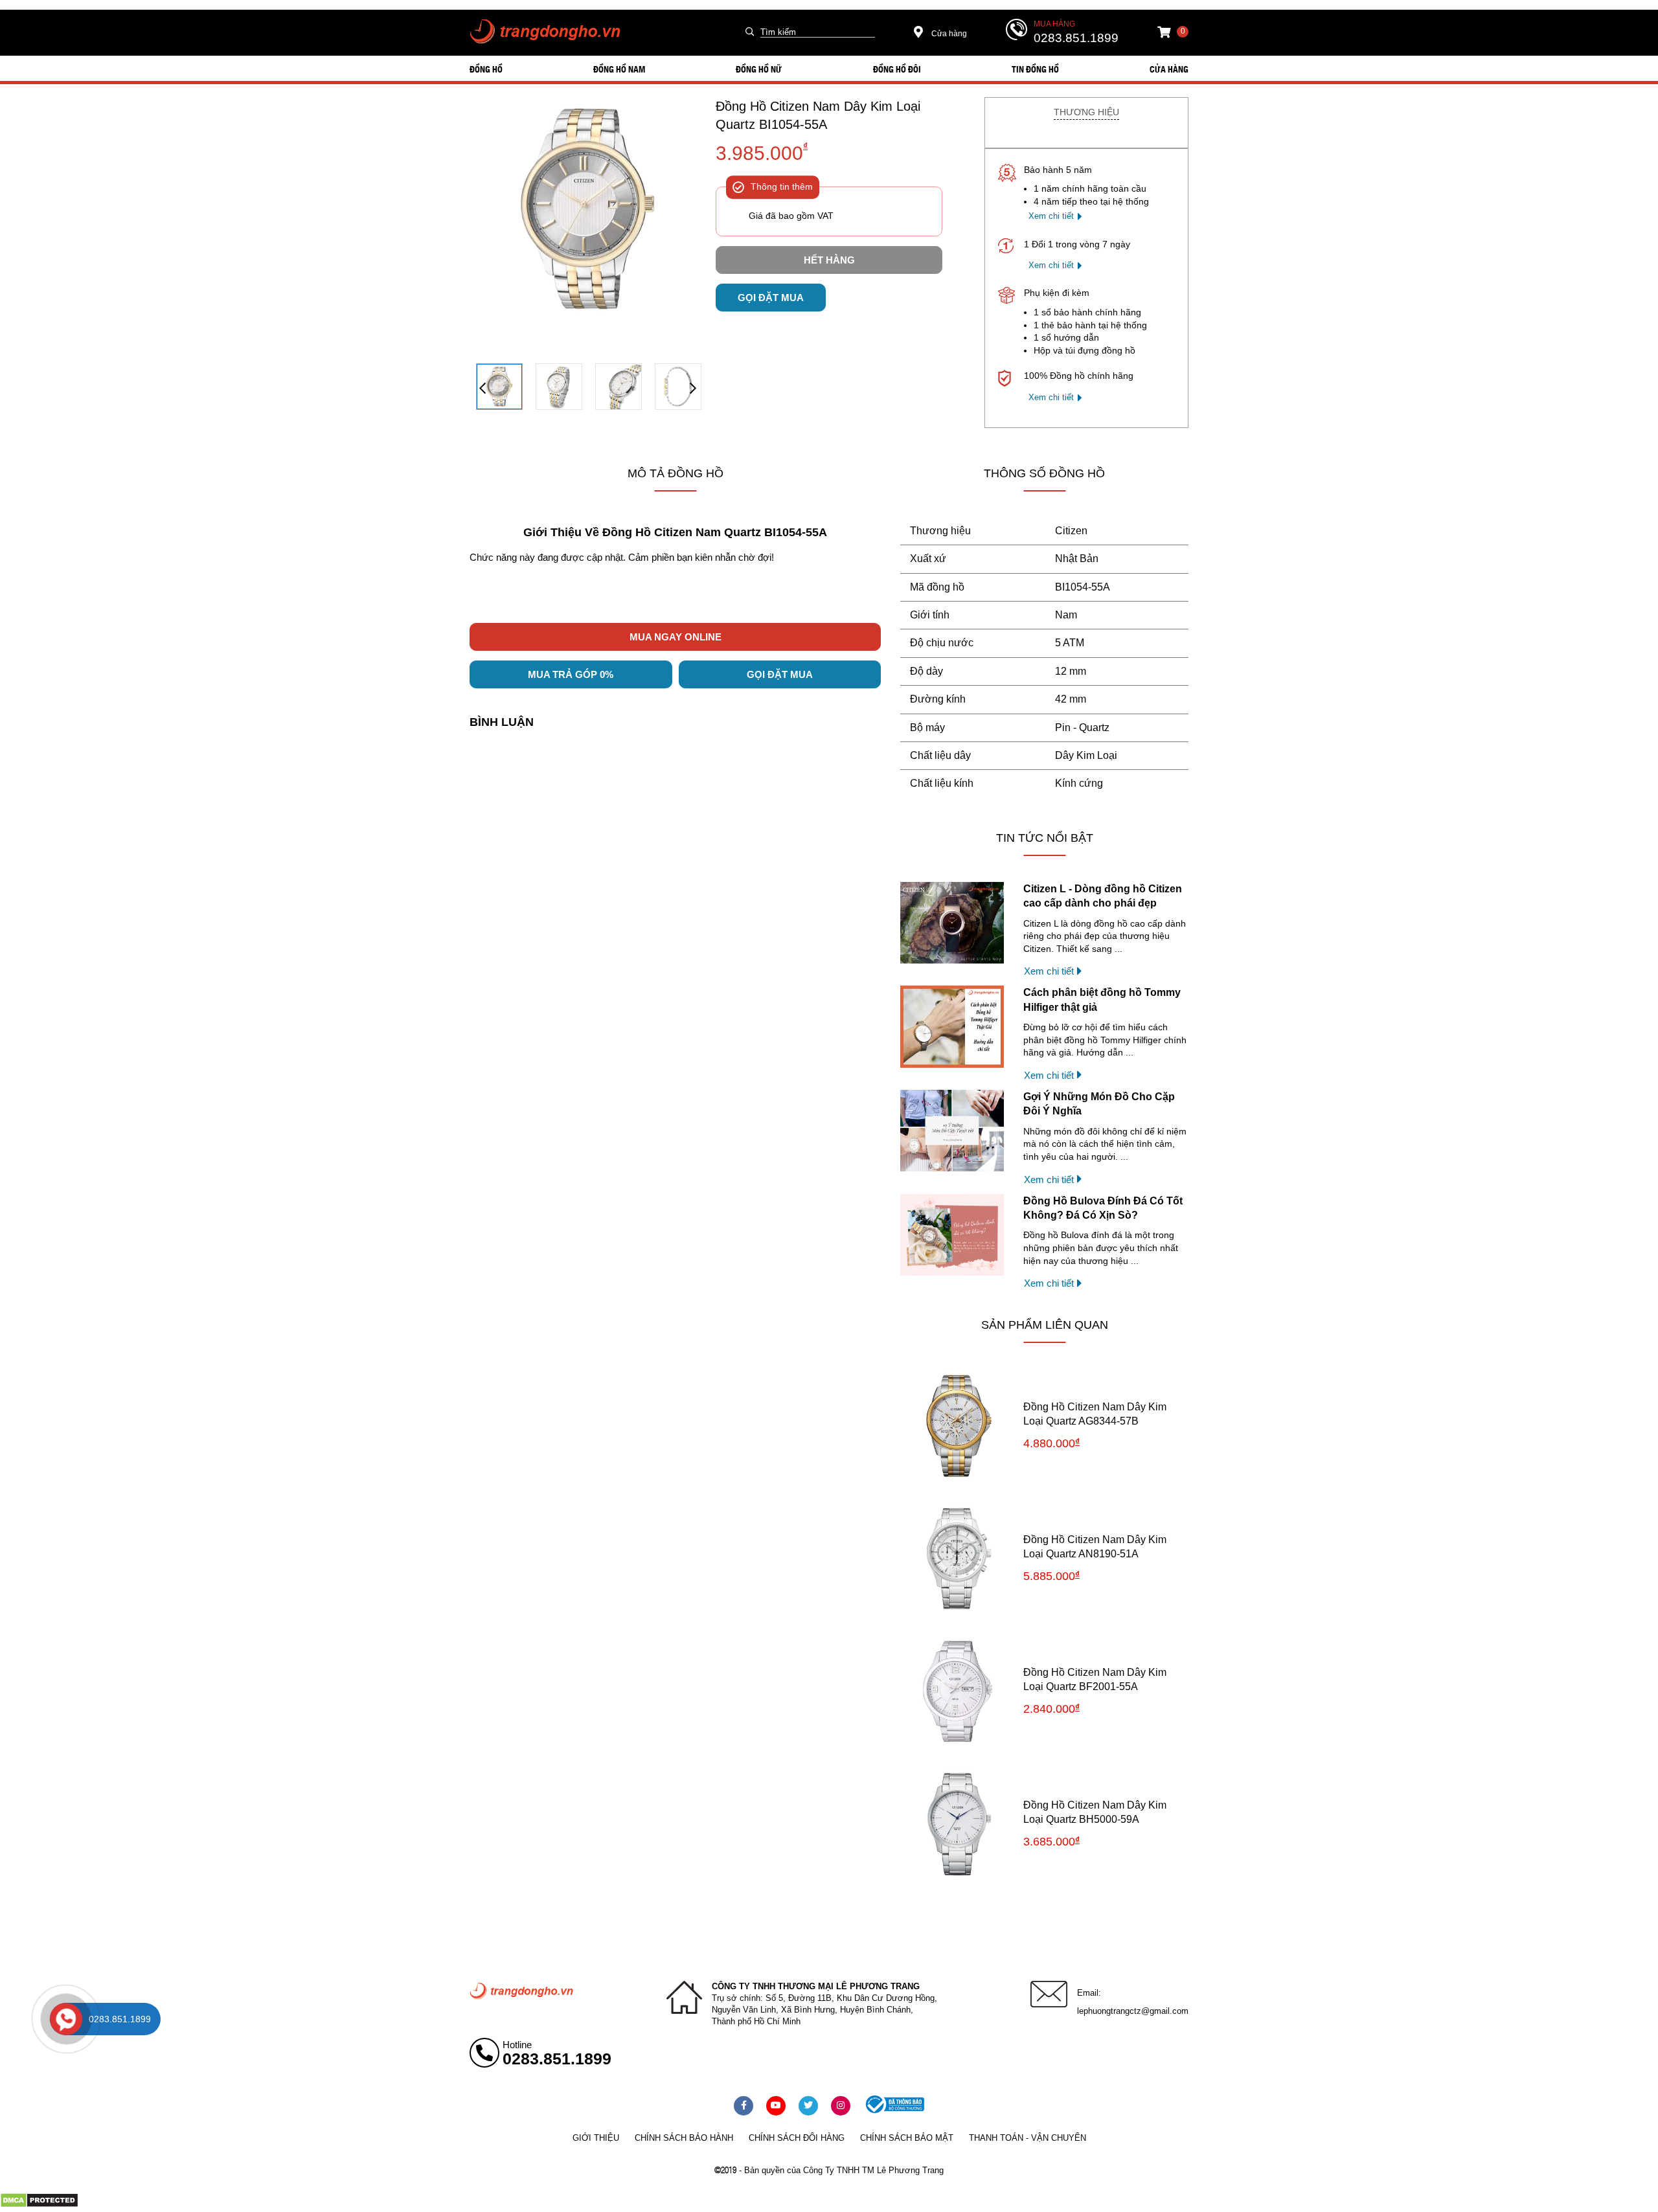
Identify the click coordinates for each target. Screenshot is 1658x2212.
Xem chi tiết (1051, 216)
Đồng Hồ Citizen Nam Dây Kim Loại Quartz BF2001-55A (1095, 1679)
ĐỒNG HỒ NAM (619, 69)
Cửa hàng (948, 34)
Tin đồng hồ (1035, 69)
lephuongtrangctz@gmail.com (1133, 2011)
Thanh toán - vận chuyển (1028, 2138)
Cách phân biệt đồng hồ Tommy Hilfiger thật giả (1102, 999)
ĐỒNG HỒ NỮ (759, 69)
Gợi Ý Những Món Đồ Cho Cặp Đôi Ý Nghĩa (1099, 1104)
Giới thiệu (596, 2138)
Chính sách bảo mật (907, 2138)
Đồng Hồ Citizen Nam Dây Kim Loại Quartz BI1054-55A (818, 115)
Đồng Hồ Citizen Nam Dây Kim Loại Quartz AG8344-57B (1095, 1414)
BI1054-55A (1083, 587)
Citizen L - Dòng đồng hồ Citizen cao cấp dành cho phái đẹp (1103, 896)
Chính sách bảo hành (684, 2138)
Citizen (1071, 531)
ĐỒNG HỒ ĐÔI (897, 69)
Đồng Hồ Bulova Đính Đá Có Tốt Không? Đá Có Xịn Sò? (1103, 1208)
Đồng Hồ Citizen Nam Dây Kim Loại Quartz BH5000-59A (1095, 1812)
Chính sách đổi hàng (797, 2138)
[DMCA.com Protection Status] (39, 2205)
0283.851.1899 (1076, 38)
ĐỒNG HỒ (486, 69)
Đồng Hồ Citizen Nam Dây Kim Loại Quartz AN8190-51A (1095, 1547)
